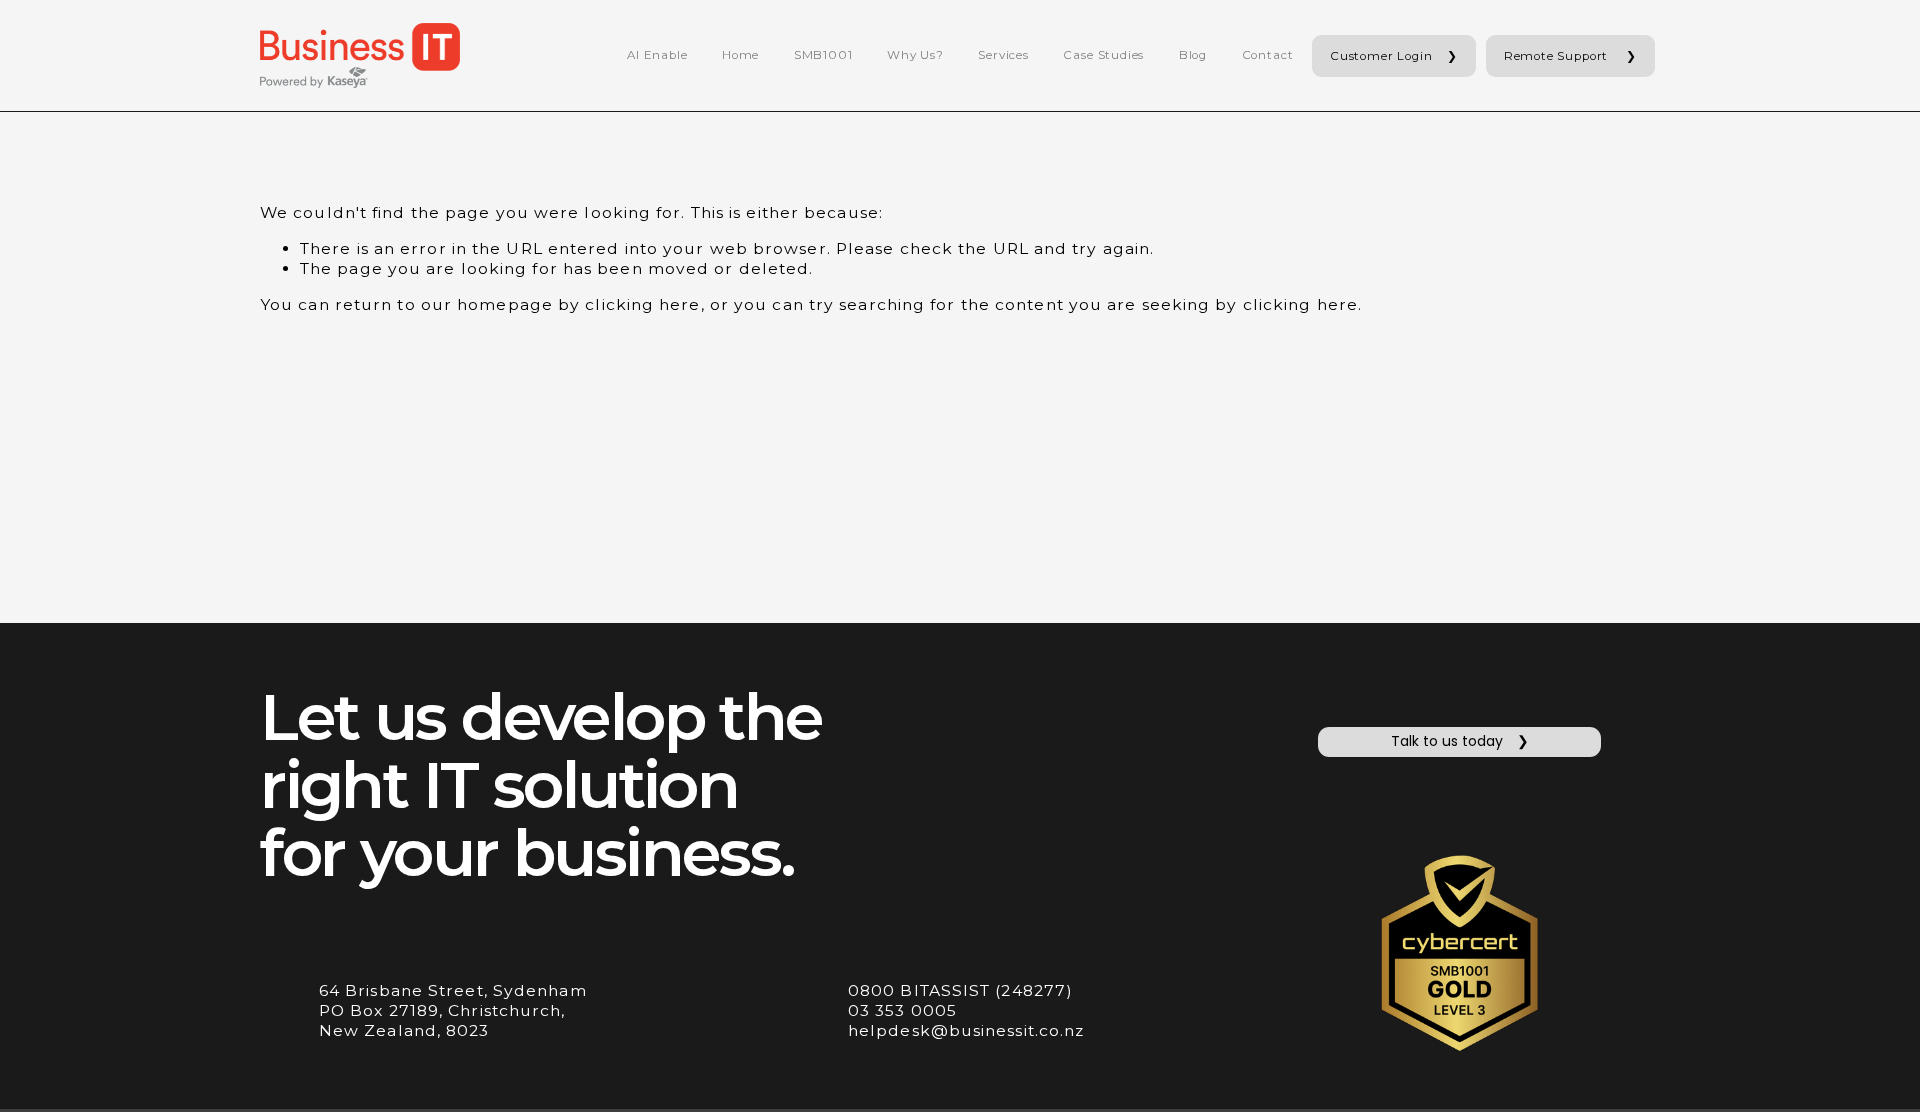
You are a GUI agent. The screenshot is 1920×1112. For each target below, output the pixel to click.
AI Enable (657, 55)
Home (740, 55)
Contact (1268, 55)
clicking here (642, 304)
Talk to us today (1447, 741)
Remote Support (1558, 56)
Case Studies (1103, 55)
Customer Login (1381, 56)
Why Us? (915, 55)
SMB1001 (823, 55)
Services (1003, 55)
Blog (1193, 55)
